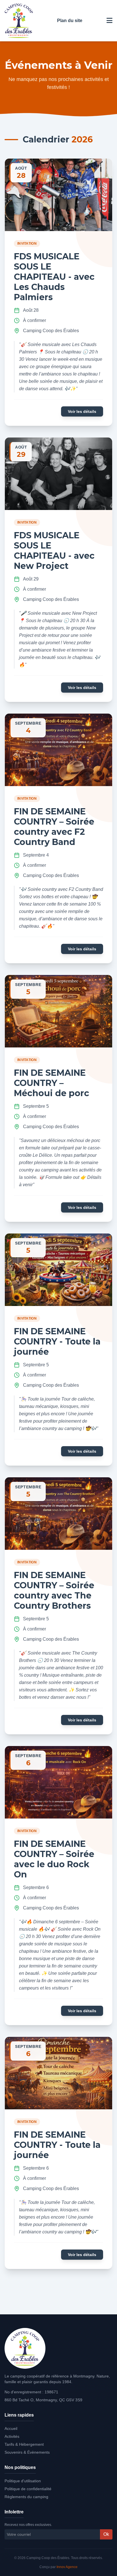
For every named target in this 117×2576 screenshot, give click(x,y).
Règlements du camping (26, 2497)
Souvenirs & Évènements (27, 2452)
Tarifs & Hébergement (24, 2444)
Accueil (11, 2428)
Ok (106, 2534)
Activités (12, 2436)
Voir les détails (82, 411)
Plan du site (70, 21)
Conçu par (58, 2567)
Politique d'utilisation (23, 2481)
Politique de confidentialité (28, 2489)
